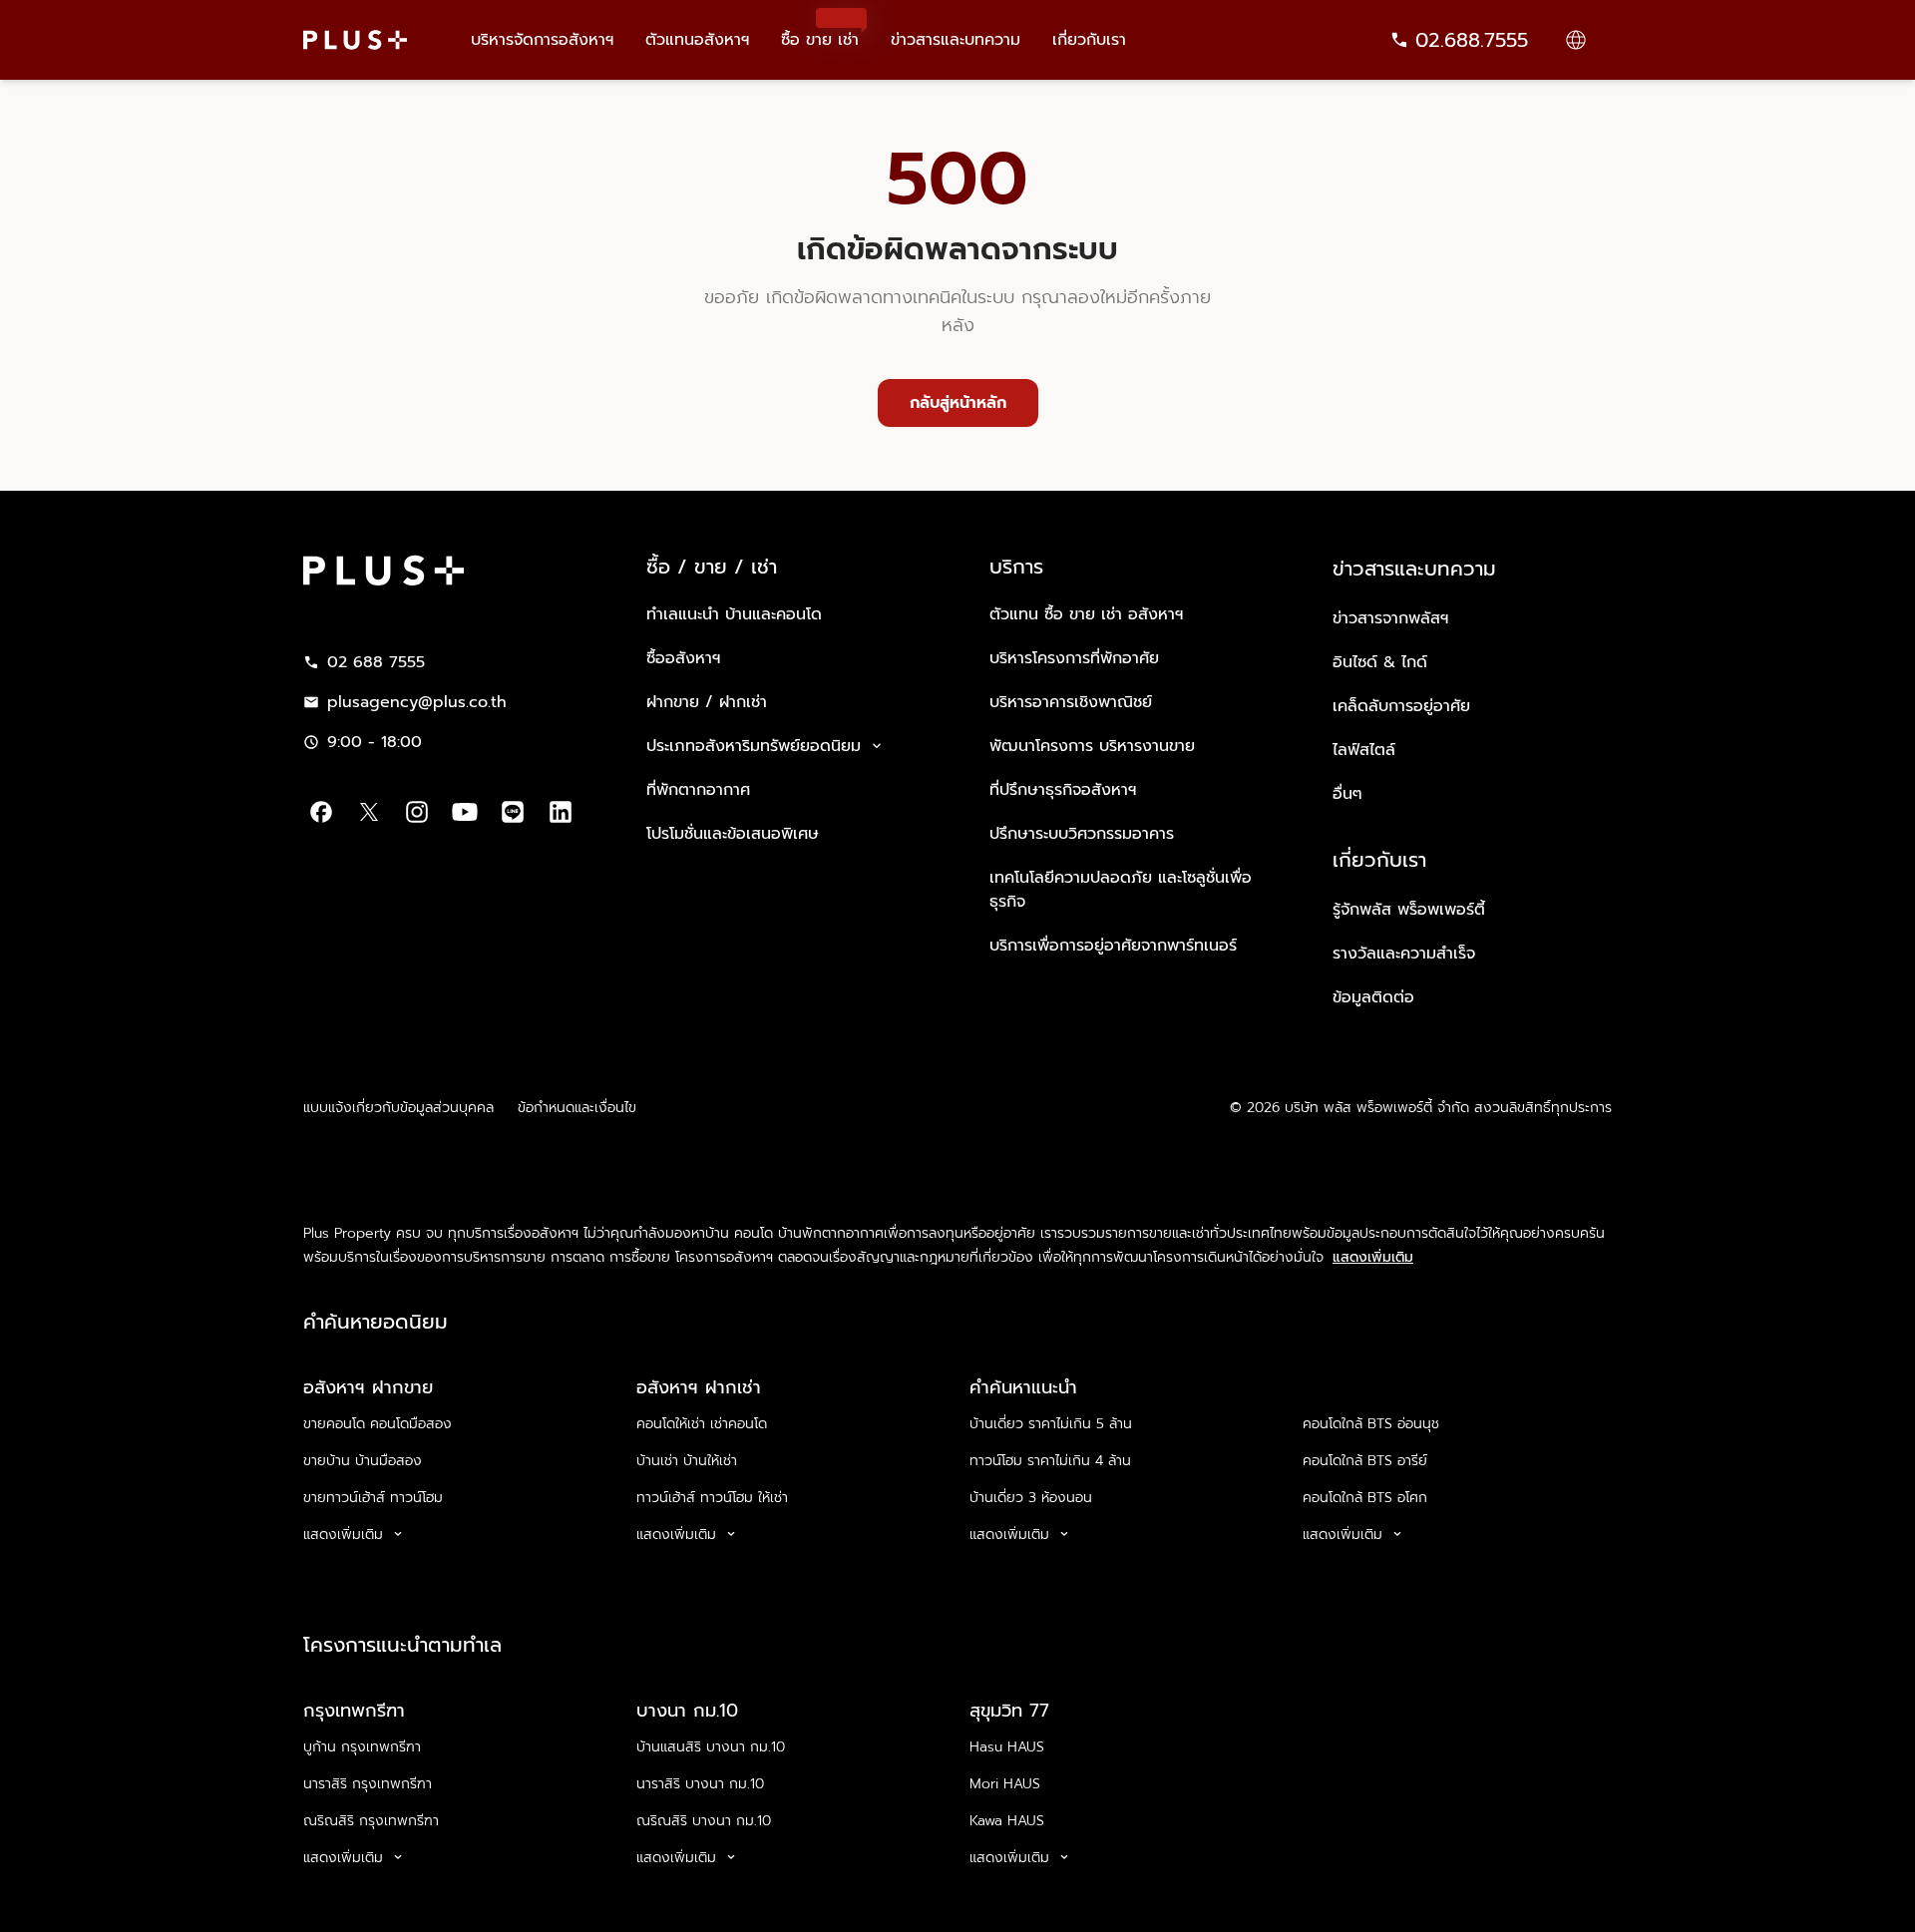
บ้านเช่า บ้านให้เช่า (687, 1461)
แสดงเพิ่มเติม (1373, 1258)
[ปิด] (1883, 1887)
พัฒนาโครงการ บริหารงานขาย (1092, 746)
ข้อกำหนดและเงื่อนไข (577, 1108)
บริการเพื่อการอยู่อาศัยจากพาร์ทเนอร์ (1113, 946)
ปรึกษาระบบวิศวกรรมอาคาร (1082, 834)
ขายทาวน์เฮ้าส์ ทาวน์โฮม (373, 1498)
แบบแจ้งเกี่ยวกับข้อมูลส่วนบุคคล (398, 1108)
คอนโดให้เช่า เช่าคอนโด (702, 1424)
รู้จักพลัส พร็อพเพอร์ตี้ (1409, 910)
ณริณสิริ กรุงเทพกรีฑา (371, 1821)
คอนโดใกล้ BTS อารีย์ (1365, 1461)
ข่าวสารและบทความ (956, 40)
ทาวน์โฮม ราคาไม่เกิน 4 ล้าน (1050, 1461)
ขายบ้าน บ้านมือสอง (363, 1461)
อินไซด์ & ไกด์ (1380, 662)
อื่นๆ (1347, 794)
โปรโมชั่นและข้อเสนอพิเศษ (733, 834)
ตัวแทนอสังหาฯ (697, 40)
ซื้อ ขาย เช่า (820, 30)
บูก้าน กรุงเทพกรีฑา (362, 1747)
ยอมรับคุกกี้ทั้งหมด (1540, 1890)
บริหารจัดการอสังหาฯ (542, 40)
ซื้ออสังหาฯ (683, 658)
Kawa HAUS (1007, 1821)
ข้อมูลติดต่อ (1373, 997)
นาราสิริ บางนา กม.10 (700, 1784)
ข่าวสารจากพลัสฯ (1390, 618)
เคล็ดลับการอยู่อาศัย (1401, 706)
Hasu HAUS (1007, 1747)
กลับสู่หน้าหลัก (958, 403)
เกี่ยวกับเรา (1089, 40)
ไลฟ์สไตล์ (1364, 750)
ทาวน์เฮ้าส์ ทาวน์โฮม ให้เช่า (712, 1498)
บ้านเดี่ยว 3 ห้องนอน (1031, 1498)
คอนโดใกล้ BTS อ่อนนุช (1371, 1424)
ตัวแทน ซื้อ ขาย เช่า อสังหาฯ (1086, 614)
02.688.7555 (1472, 40)
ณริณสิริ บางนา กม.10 (704, 1821)
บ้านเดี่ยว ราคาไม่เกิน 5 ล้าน (1051, 1424)
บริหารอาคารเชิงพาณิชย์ (1071, 702)
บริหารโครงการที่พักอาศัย (1074, 658)
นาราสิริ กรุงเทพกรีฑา (368, 1784)
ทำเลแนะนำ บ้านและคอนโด (734, 614)
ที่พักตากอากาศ (698, 790)
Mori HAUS (1005, 1784)
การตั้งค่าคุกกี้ (1395, 1890)
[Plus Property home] (355, 40)
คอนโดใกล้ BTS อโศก (1365, 1498)
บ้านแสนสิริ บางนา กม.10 (711, 1747)
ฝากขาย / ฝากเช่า (707, 702)
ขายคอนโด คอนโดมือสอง (378, 1424)
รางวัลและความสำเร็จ (1404, 954)
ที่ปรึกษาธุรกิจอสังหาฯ (1063, 790)
